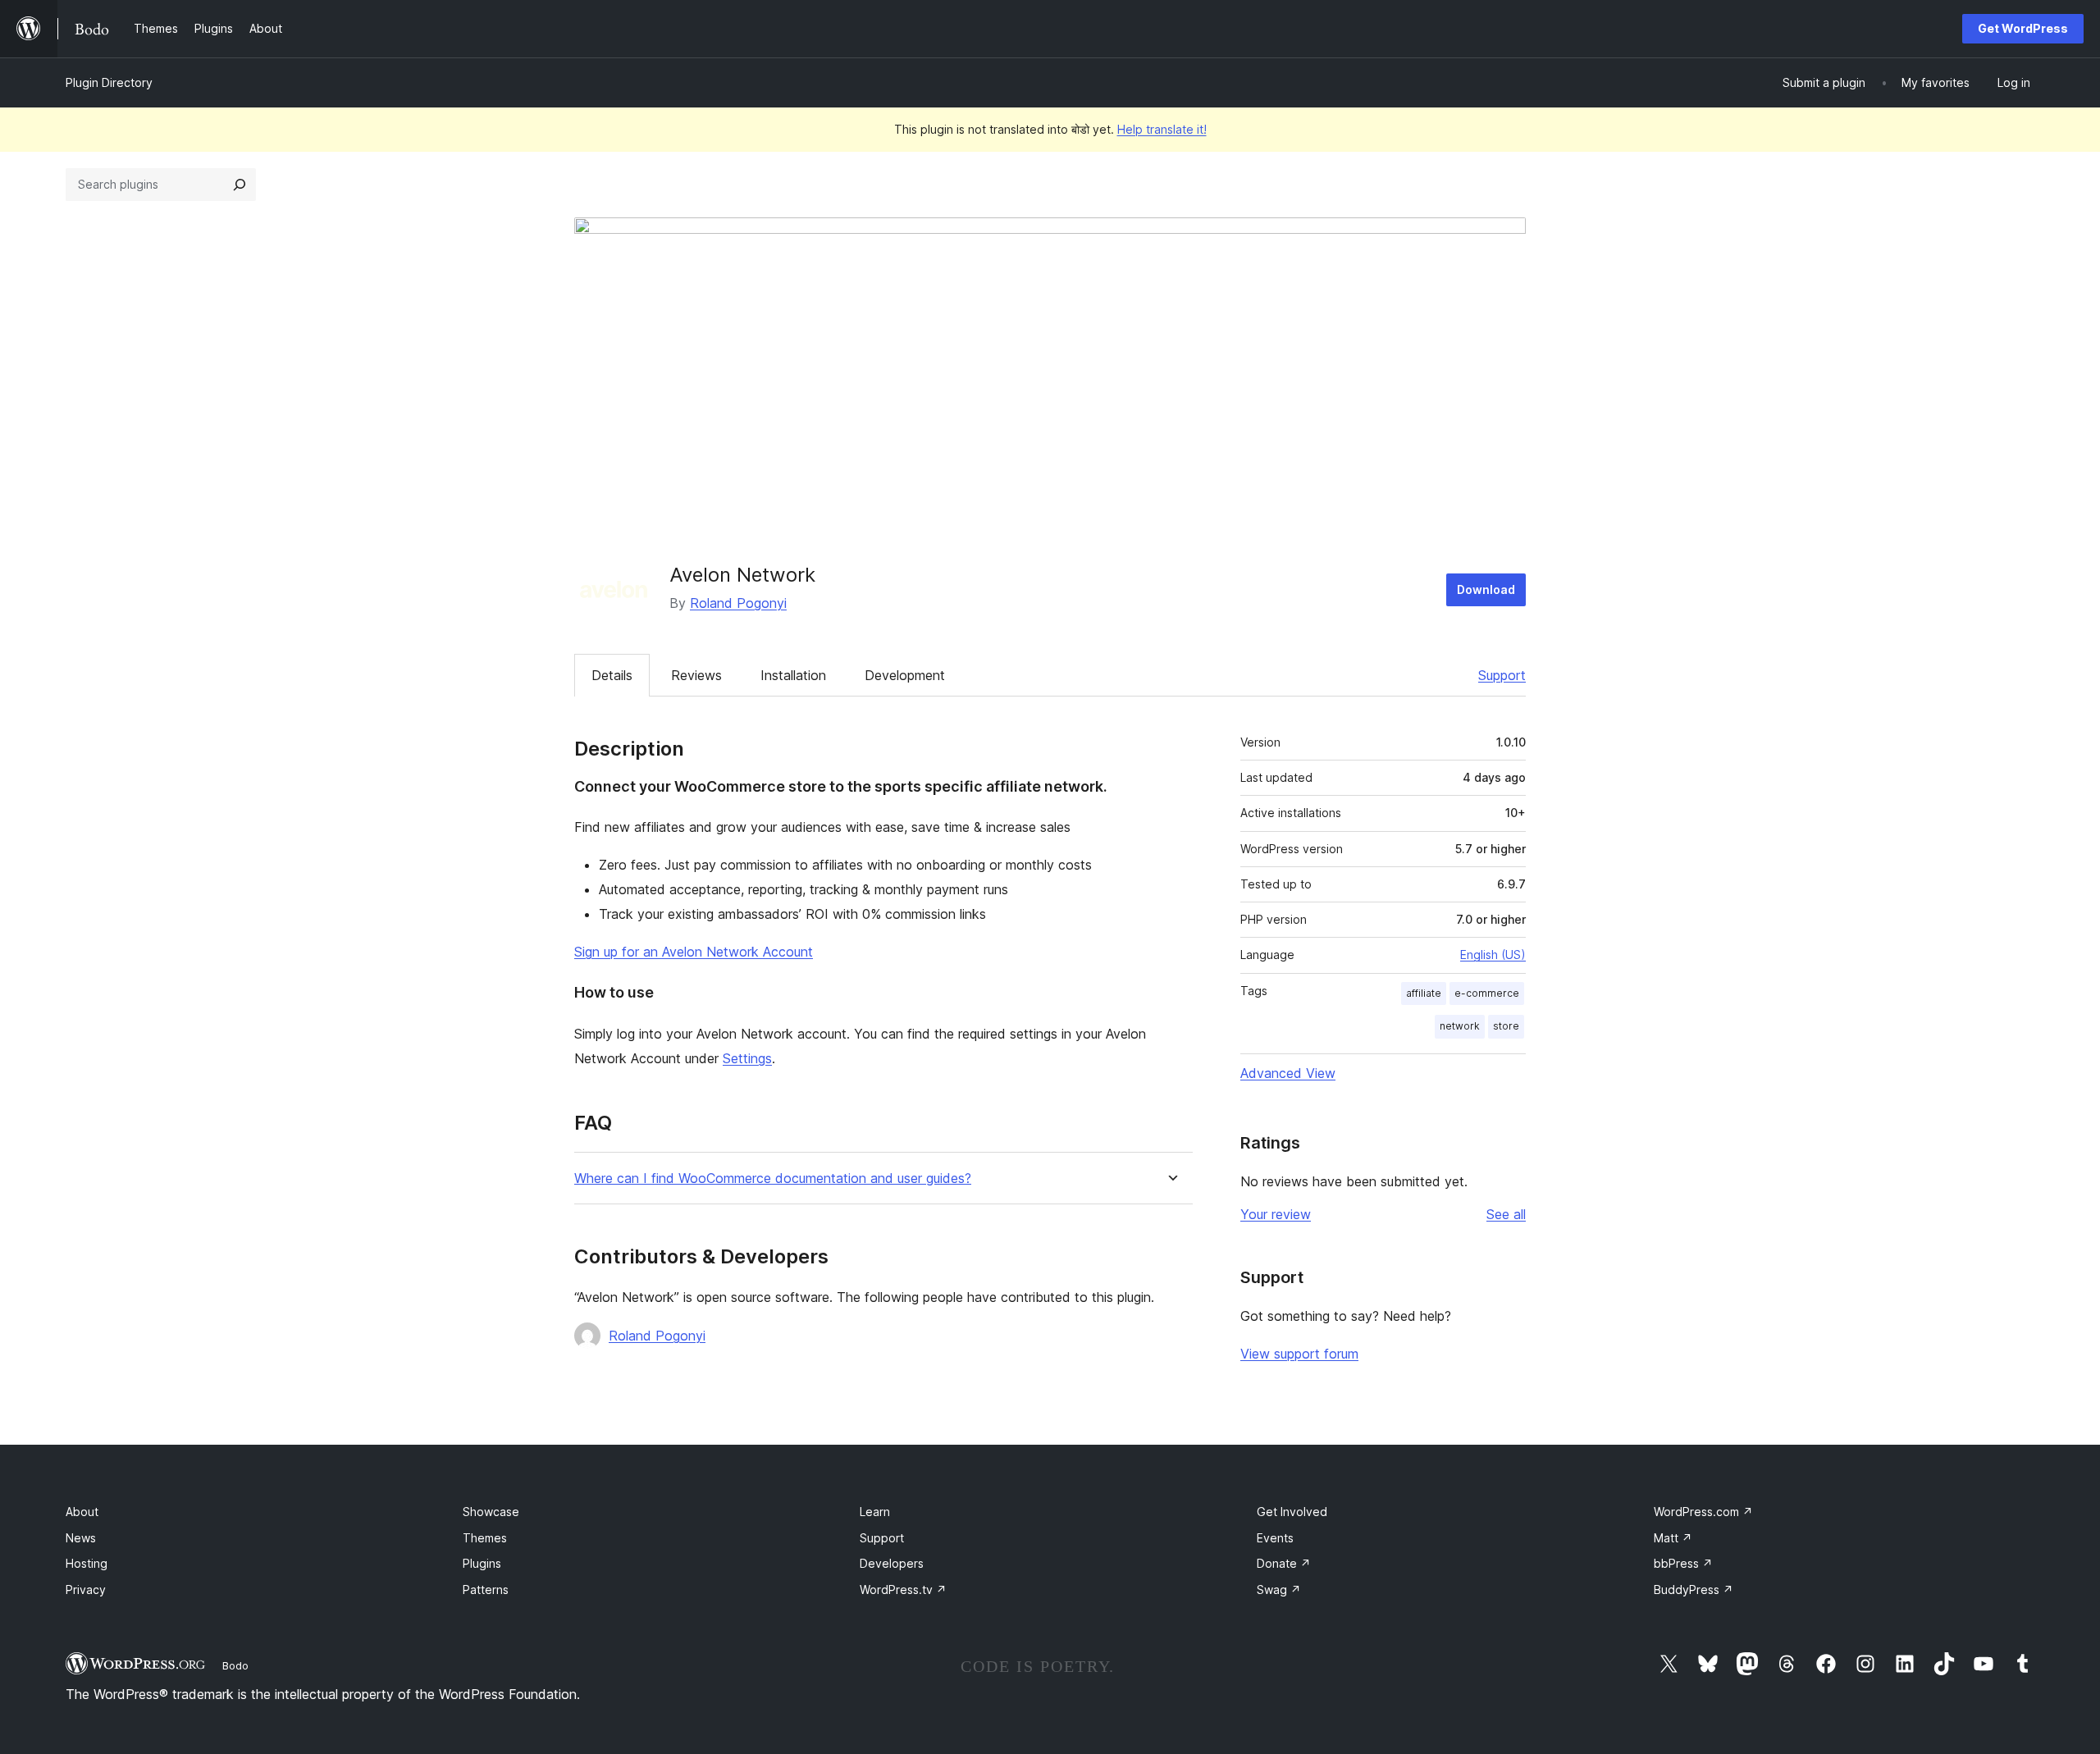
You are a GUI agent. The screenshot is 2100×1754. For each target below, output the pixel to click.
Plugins (482, 1563)
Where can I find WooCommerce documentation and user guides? (773, 1178)
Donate (1284, 1563)
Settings (747, 1058)
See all (1506, 1214)
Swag (1279, 1590)
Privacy (86, 1590)
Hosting (87, 1563)
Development (905, 675)
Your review (1276, 1214)
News (81, 1538)
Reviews (696, 675)
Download (1486, 589)
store (1506, 1026)
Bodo (235, 1665)
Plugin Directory (109, 82)
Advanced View (1288, 1073)
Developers (892, 1563)
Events (1275, 1538)
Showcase (491, 1512)
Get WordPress (2023, 28)
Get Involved (1292, 1512)
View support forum (1299, 1354)
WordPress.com (1703, 1512)
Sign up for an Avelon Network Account (694, 952)
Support (1502, 675)
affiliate (1424, 993)
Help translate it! (1162, 129)
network (1460, 1026)
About (82, 1512)
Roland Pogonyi (738, 603)
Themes (485, 1538)
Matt (1673, 1538)
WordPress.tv (903, 1590)
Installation (793, 675)
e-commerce (1487, 993)
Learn (875, 1512)
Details (612, 675)
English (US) (1493, 955)
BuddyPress (1694, 1590)
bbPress (1683, 1563)
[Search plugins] (240, 185)
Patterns (486, 1590)
